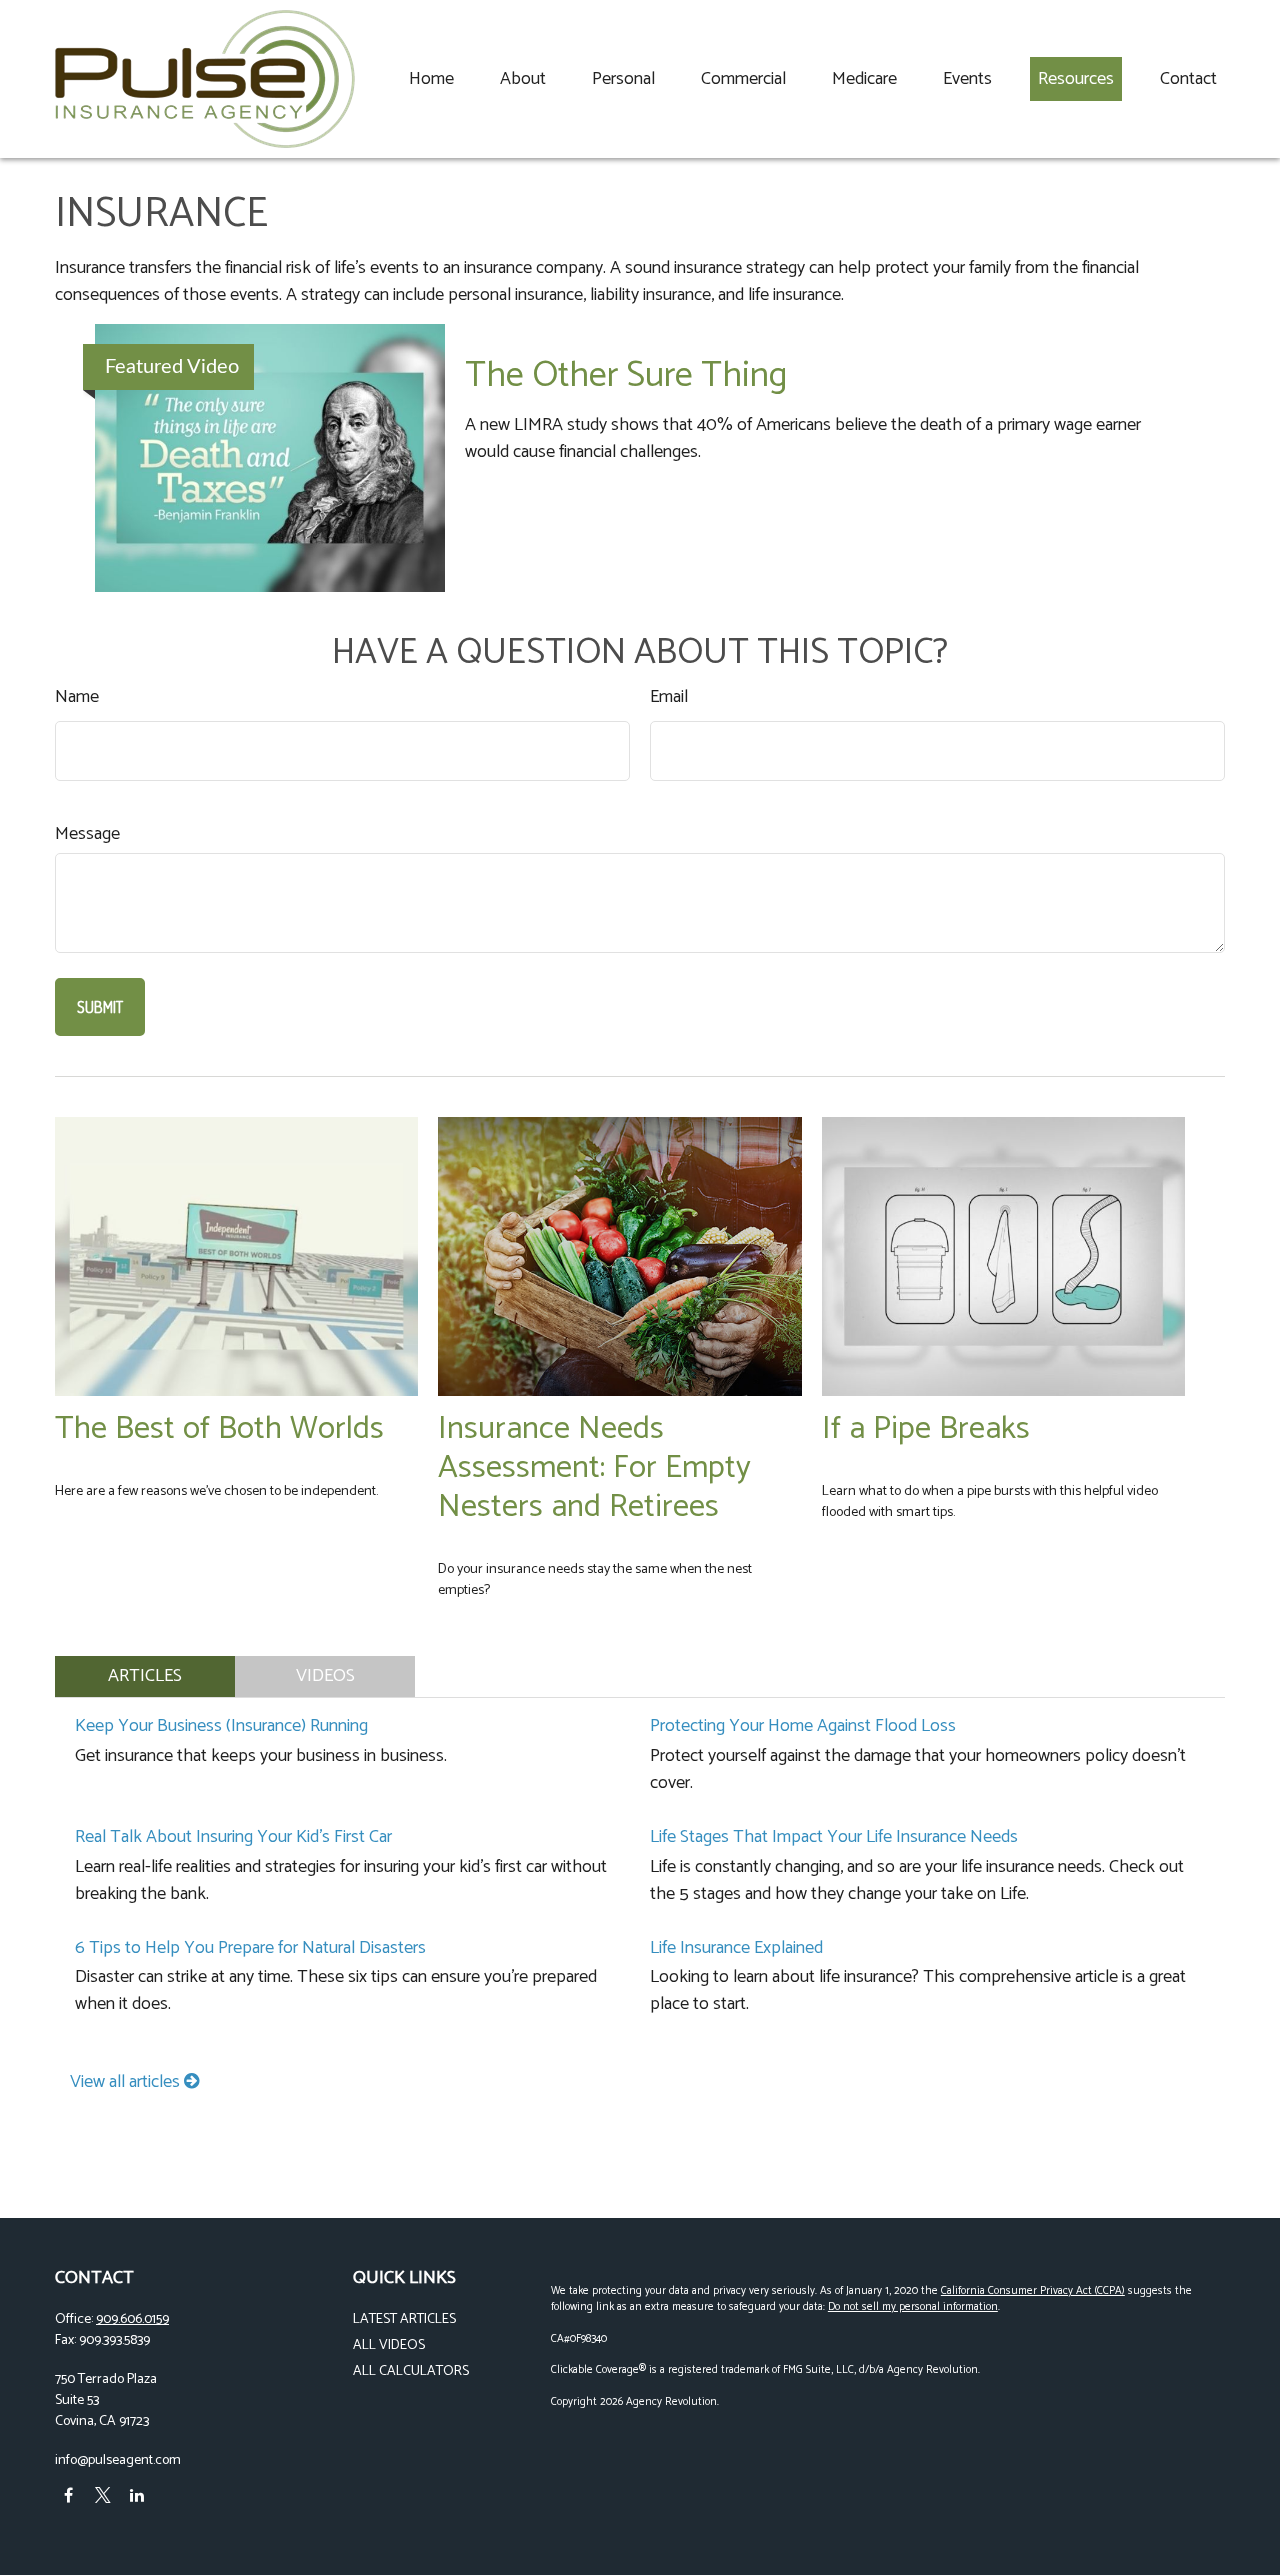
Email (669, 697)
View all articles (127, 2082)
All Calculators (411, 2371)
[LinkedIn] (136, 2494)
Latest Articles (404, 2319)
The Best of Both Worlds (219, 1428)
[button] (431, 78)
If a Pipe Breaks (926, 1428)
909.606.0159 (132, 2319)
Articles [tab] (145, 1676)
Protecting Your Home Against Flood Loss (803, 1726)
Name (77, 697)
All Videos (389, 2345)
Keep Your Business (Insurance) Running (221, 1726)
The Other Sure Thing (626, 375)
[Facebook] (68, 2494)
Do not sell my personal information (913, 2307)
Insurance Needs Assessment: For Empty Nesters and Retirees (594, 1467)
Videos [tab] (325, 1676)
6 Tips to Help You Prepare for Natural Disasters (250, 1948)
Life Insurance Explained (736, 1948)
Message (87, 834)
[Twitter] (102, 2494)
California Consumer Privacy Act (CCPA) (1033, 2291)
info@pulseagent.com (118, 2460)
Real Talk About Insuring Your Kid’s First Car (233, 1837)
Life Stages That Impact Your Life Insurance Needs (834, 1837)
